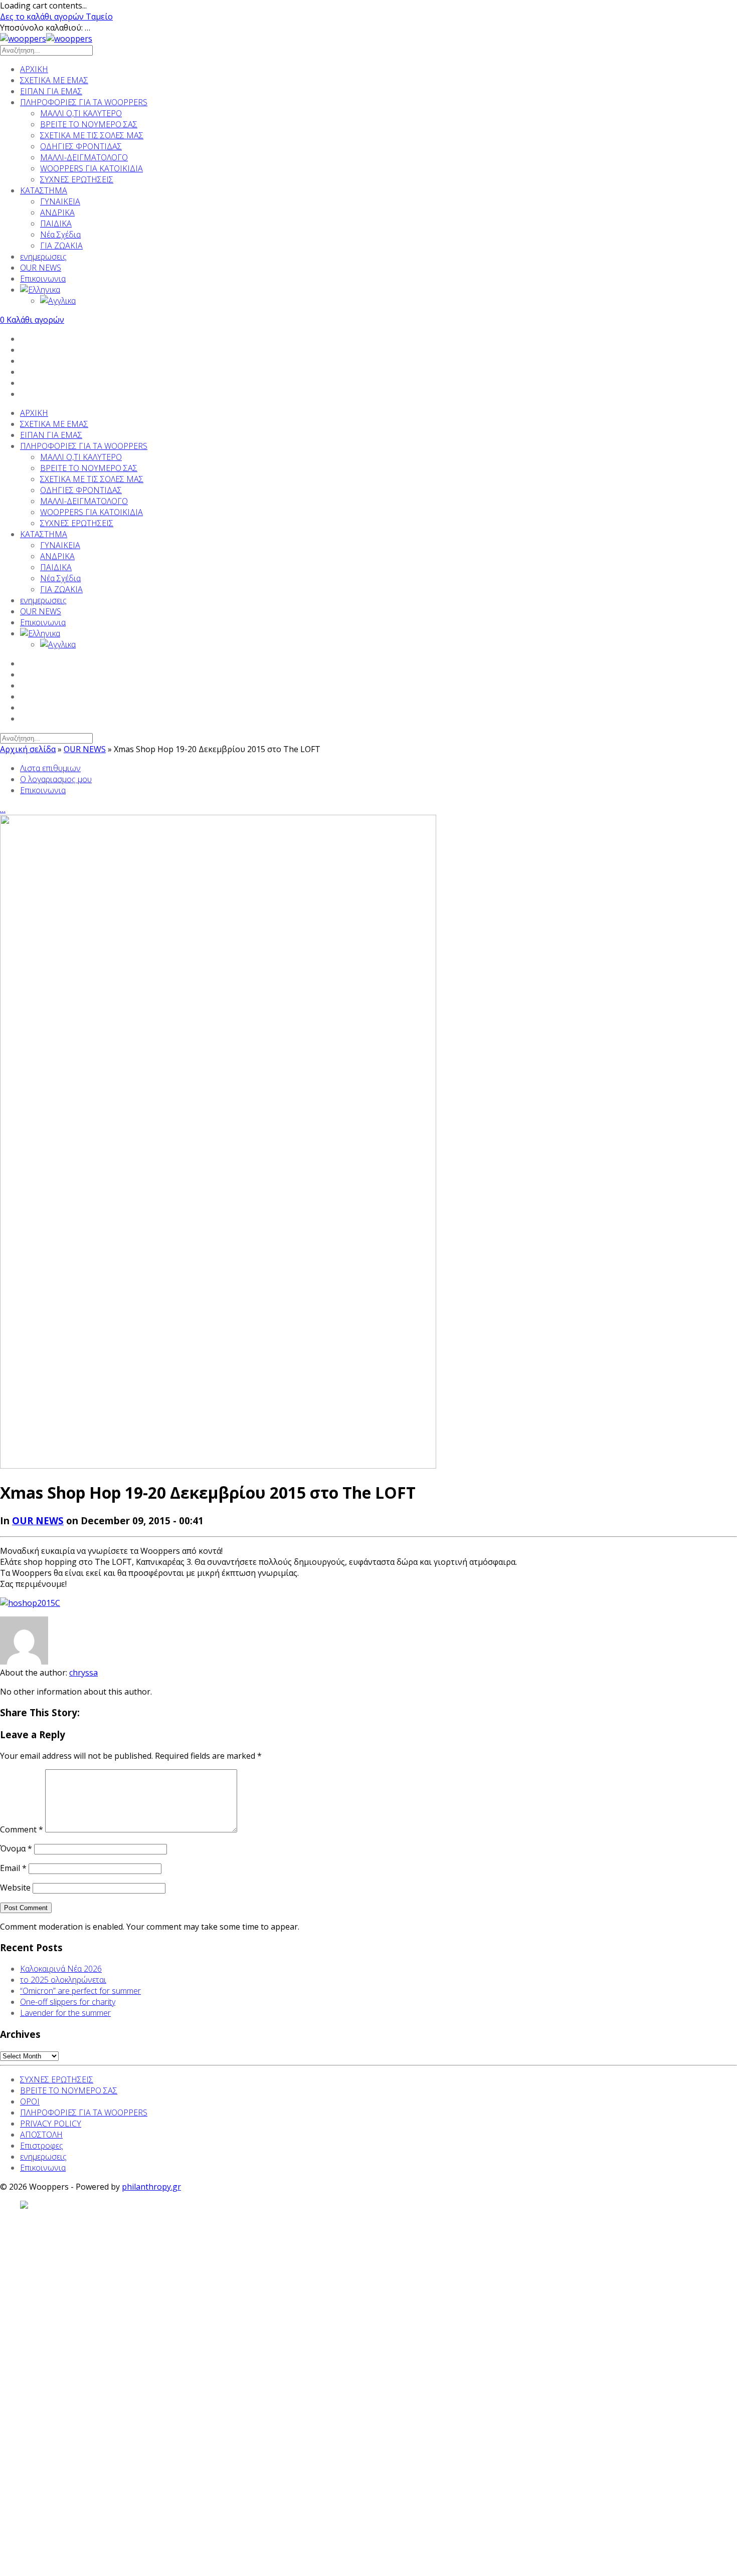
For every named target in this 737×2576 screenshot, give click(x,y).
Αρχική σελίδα (28, 749)
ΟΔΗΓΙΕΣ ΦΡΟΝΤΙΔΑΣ (81, 146)
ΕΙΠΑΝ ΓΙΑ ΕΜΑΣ (51, 91)
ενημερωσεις (43, 257)
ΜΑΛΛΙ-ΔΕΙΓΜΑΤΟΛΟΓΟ (84, 157)
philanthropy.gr (151, 2187)
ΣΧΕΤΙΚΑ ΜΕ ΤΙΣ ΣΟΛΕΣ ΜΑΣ (92, 135)
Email (13, 1868)
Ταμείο (99, 17)
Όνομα (16, 1848)
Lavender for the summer (65, 2013)
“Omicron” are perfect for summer (80, 1991)
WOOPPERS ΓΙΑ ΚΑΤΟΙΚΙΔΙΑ (91, 168)
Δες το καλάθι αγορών (43, 17)
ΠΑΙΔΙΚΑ (56, 223)
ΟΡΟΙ (30, 2101)
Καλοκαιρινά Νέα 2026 (61, 1969)
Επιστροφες (42, 2146)
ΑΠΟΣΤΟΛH (41, 2135)
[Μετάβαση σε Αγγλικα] (389, 301)
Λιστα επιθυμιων (50, 768)
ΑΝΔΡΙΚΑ (57, 212)
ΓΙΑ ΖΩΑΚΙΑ (61, 246)
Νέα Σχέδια (60, 235)
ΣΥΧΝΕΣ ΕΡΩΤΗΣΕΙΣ (77, 179)
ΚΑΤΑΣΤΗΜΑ (44, 190)
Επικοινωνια (43, 279)
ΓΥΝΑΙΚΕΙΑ (60, 201)
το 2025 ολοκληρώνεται (63, 1980)
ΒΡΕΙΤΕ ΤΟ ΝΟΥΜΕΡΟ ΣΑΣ (89, 124)
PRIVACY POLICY (51, 2124)
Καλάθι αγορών (32, 320)
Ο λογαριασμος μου (56, 779)
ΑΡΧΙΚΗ (34, 69)
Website (15, 1888)
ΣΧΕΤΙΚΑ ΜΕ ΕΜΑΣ (54, 80)
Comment (22, 1829)
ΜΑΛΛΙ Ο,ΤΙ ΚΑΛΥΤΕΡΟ (81, 113)
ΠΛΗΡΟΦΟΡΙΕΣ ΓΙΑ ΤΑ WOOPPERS (84, 102)
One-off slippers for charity (68, 2002)
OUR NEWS (41, 268)
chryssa (83, 1673)
